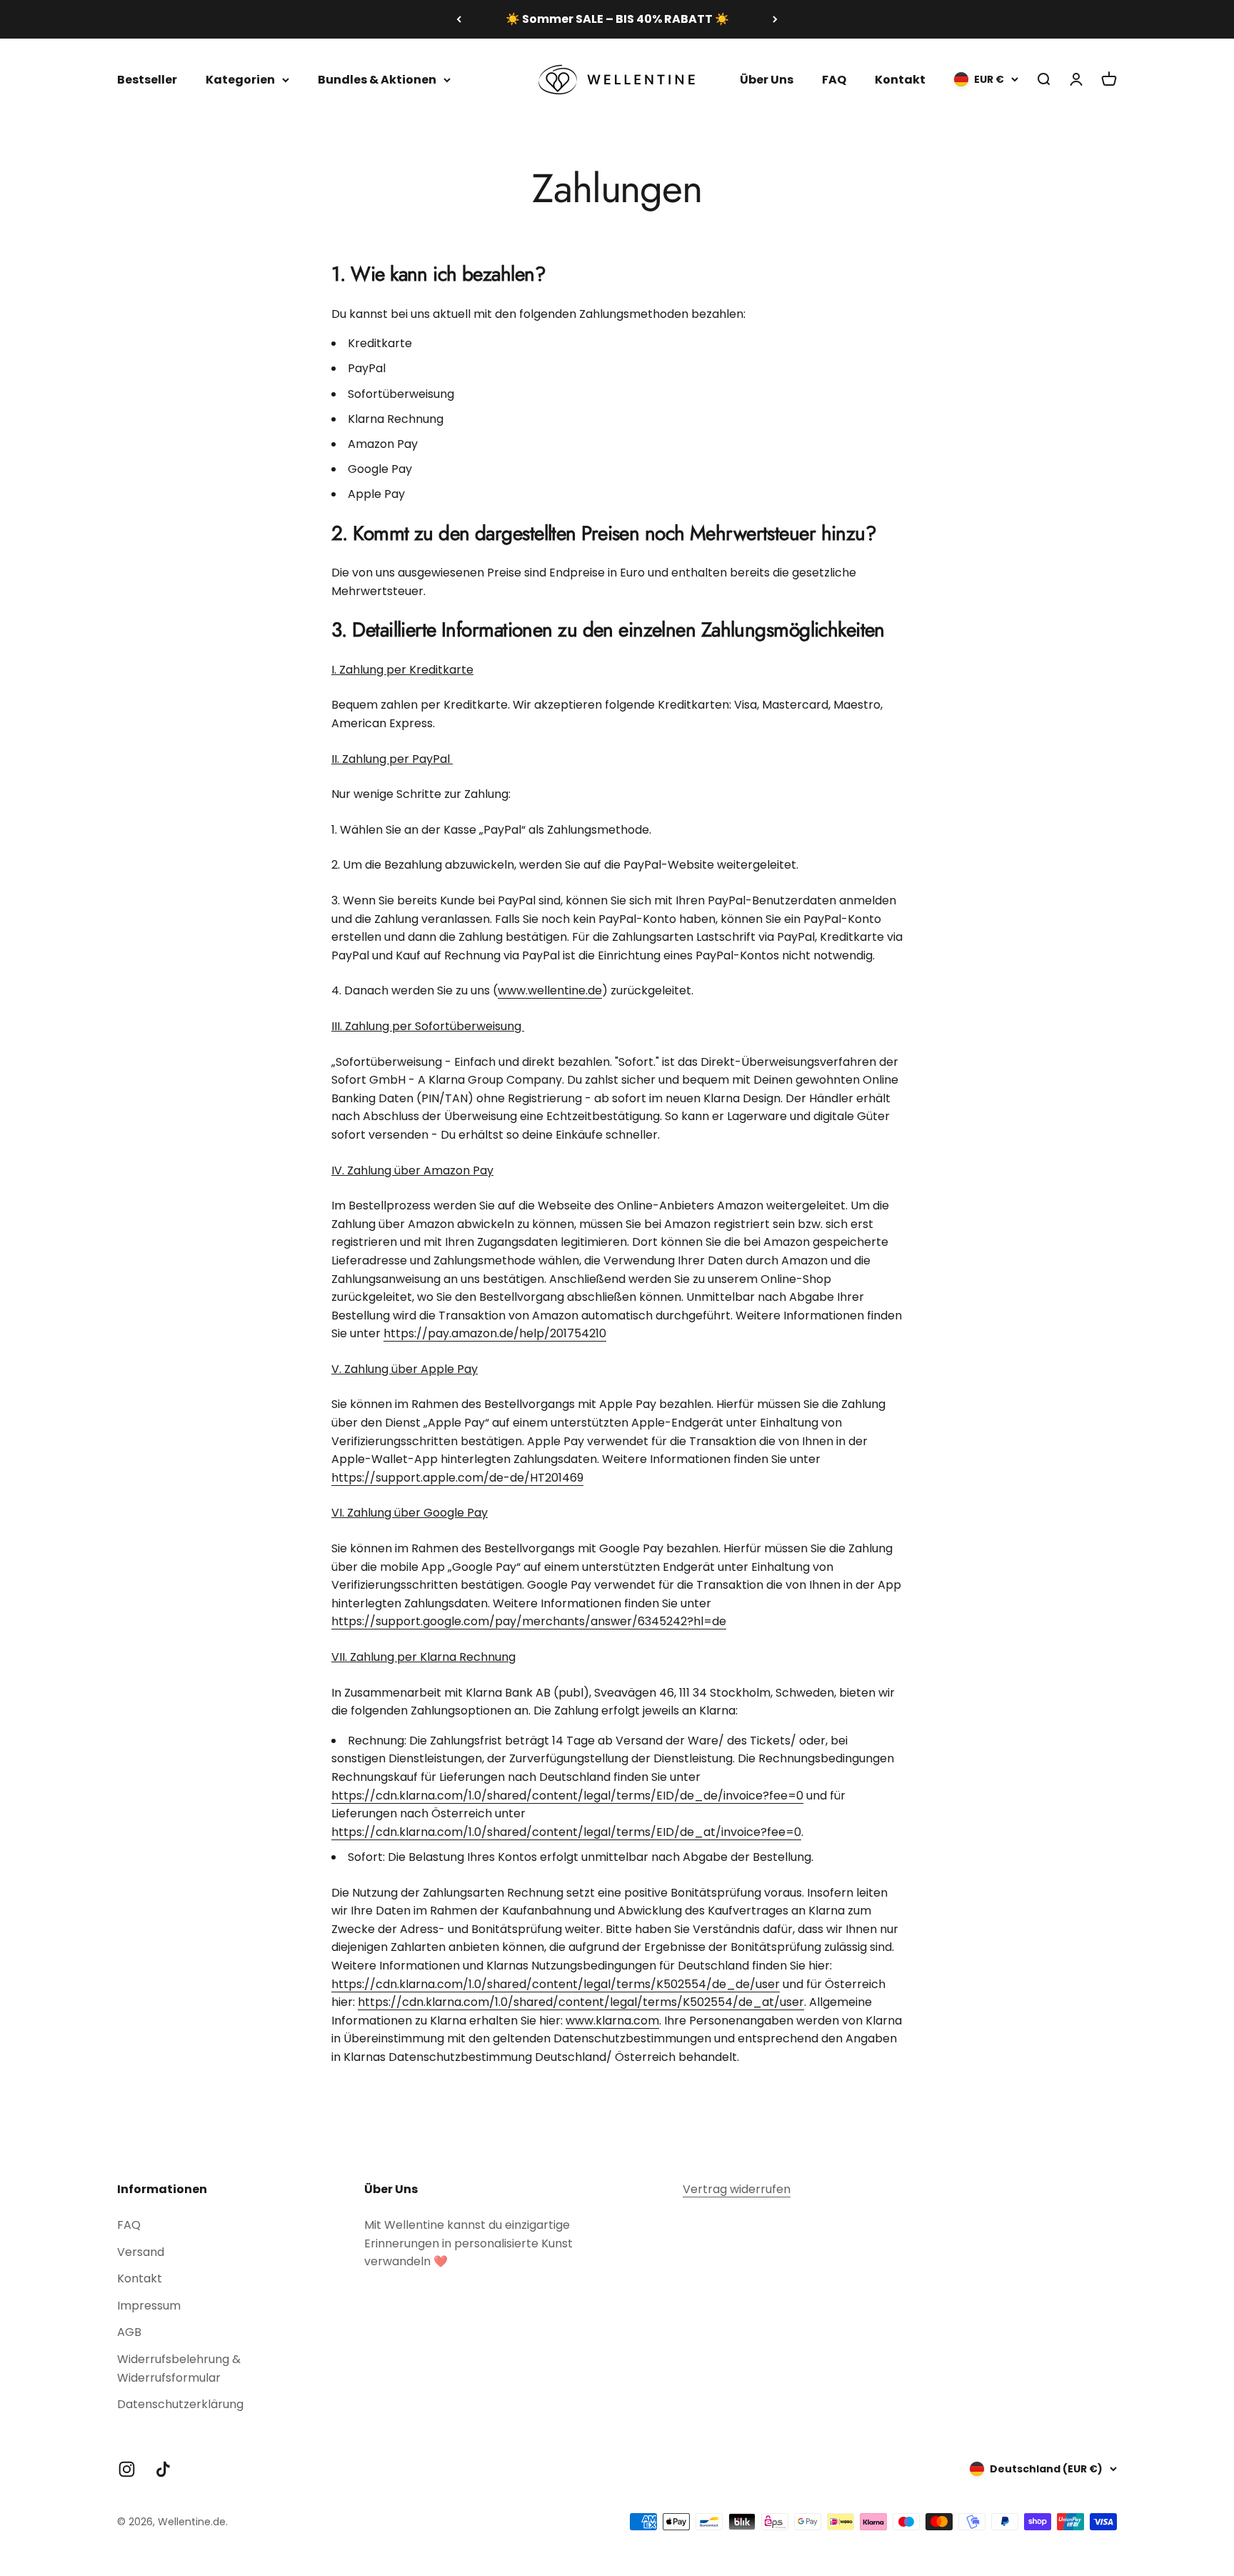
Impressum (149, 2306)
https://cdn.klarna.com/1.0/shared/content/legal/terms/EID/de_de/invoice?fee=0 (567, 1796)
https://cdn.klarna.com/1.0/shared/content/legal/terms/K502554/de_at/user (581, 2002)
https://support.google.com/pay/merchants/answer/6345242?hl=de (529, 1621)
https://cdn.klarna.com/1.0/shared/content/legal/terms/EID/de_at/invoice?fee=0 (566, 1832)
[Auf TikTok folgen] (163, 2469)
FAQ (834, 79)
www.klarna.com (612, 2021)
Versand (141, 2252)
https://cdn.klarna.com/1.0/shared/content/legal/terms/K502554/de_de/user (556, 1984)
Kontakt (900, 79)
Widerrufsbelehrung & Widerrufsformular (179, 2368)
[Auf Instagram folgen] (127, 2469)
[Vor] (775, 19)
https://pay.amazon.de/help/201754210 (495, 1333)
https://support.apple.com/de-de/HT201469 (457, 1478)
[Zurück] (459, 19)
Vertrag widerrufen (737, 2189)
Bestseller (147, 79)
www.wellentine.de (550, 990)
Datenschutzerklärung (180, 2404)
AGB (129, 2332)
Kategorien (240, 79)
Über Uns (767, 79)
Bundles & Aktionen (377, 79)
